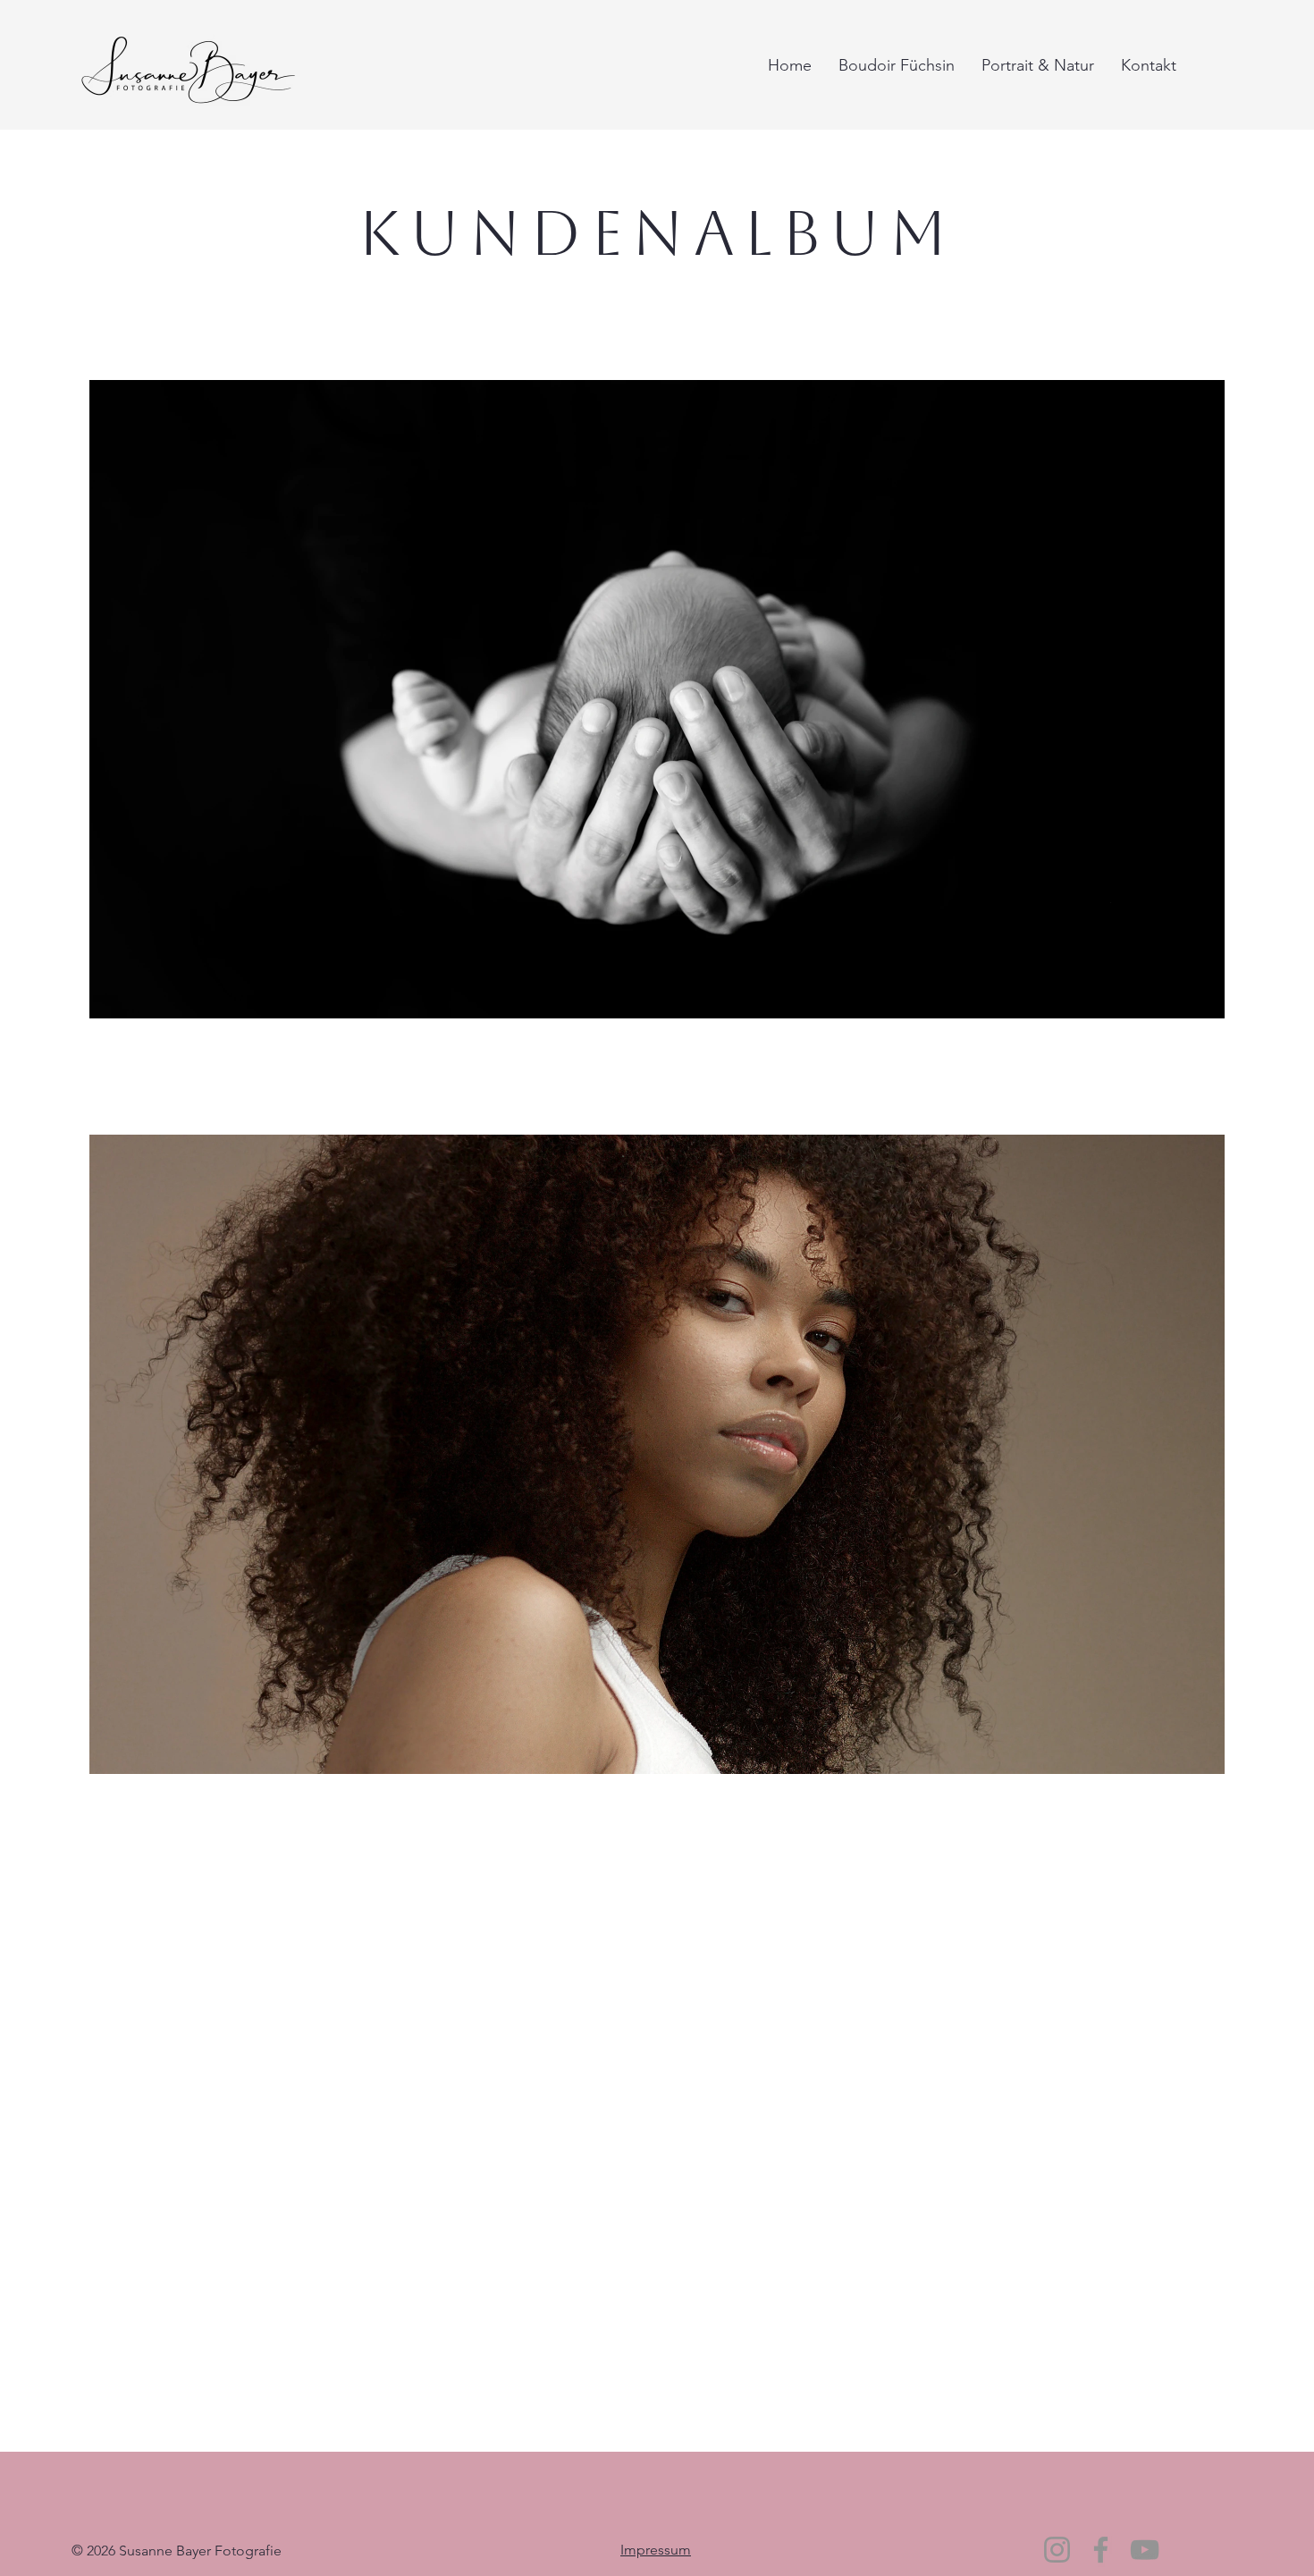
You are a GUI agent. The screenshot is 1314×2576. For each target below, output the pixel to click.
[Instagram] (1057, 2550)
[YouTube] (1145, 2550)
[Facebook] (1101, 2550)
